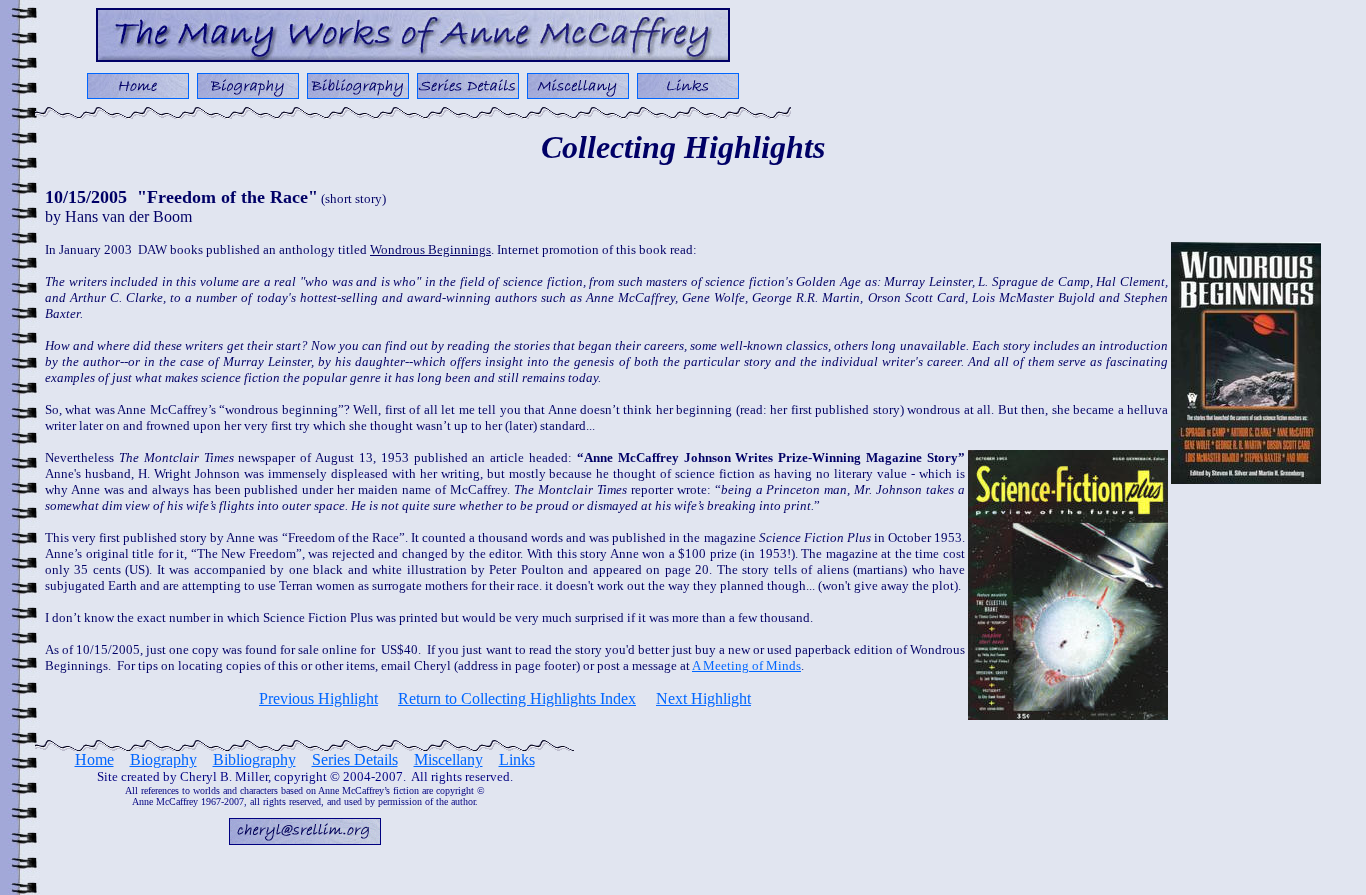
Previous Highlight (318, 698)
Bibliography (254, 759)
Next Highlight (703, 698)
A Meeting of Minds (746, 665)
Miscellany (448, 759)
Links (517, 759)
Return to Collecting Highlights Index (517, 698)
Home (94, 759)
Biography (163, 759)
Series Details (355, 759)
